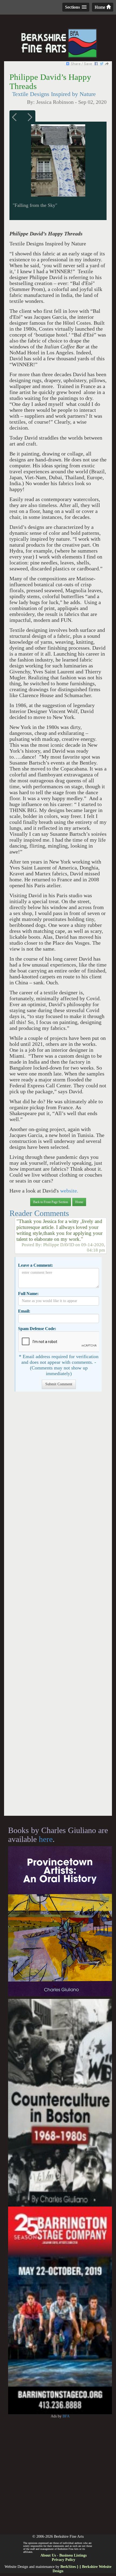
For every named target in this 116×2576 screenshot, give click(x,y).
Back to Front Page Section (51, 1202)
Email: (24, 1311)
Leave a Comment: (35, 1265)
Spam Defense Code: (37, 1329)
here (46, 1839)
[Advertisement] (58, 1606)
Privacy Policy (64, 2560)
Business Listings (73, 2555)
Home (100, 7)
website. (69, 1191)
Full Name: (28, 1294)
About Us (48, 2555)
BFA (66, 2416)
